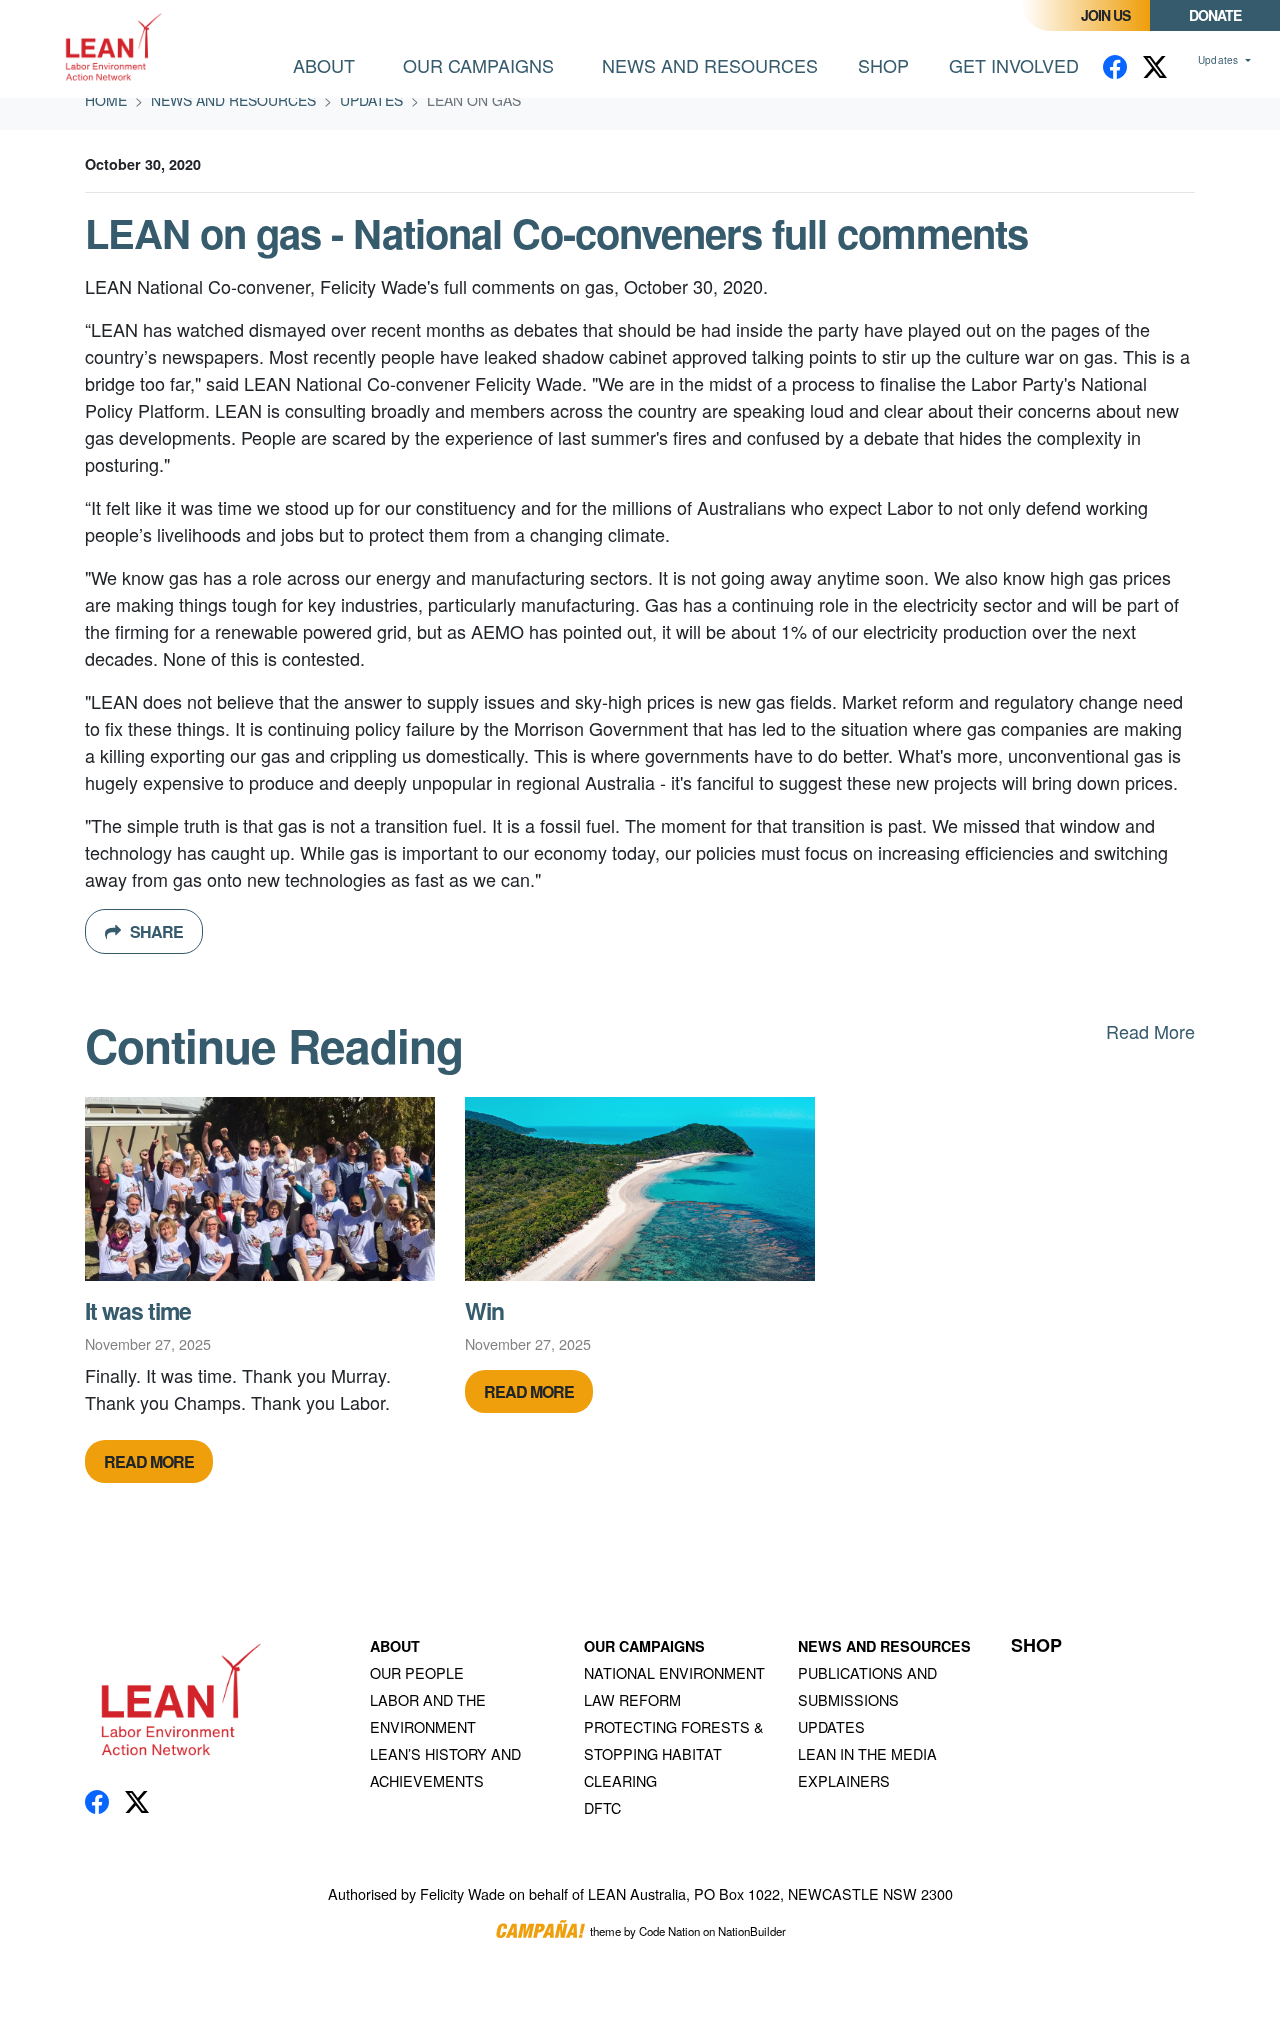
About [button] (324, 65)
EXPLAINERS (844, 1780)
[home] (116, 49)
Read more (149, 1461)
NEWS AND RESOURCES (884, 1646)
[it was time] (260, 1189)
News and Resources (233, 100)
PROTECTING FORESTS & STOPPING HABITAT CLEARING (674, 1753)
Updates (371, 100)
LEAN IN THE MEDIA (867, 1753)
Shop (883, 65)
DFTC (602, 1807)
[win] (640, 1189)
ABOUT (395, 1646)
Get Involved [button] (1014, 65)
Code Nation (669, 1932)
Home (106, 100)
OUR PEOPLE (417, 1672)
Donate (1215, 15)
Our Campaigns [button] (478, 65)
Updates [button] (1220, 60)
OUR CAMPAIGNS (644, 1646)
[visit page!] (1115, 66)
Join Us (1105, 15)
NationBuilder (752, 1932)
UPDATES (831, 1726)
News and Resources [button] (722, 64)
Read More (1150, 1031)
